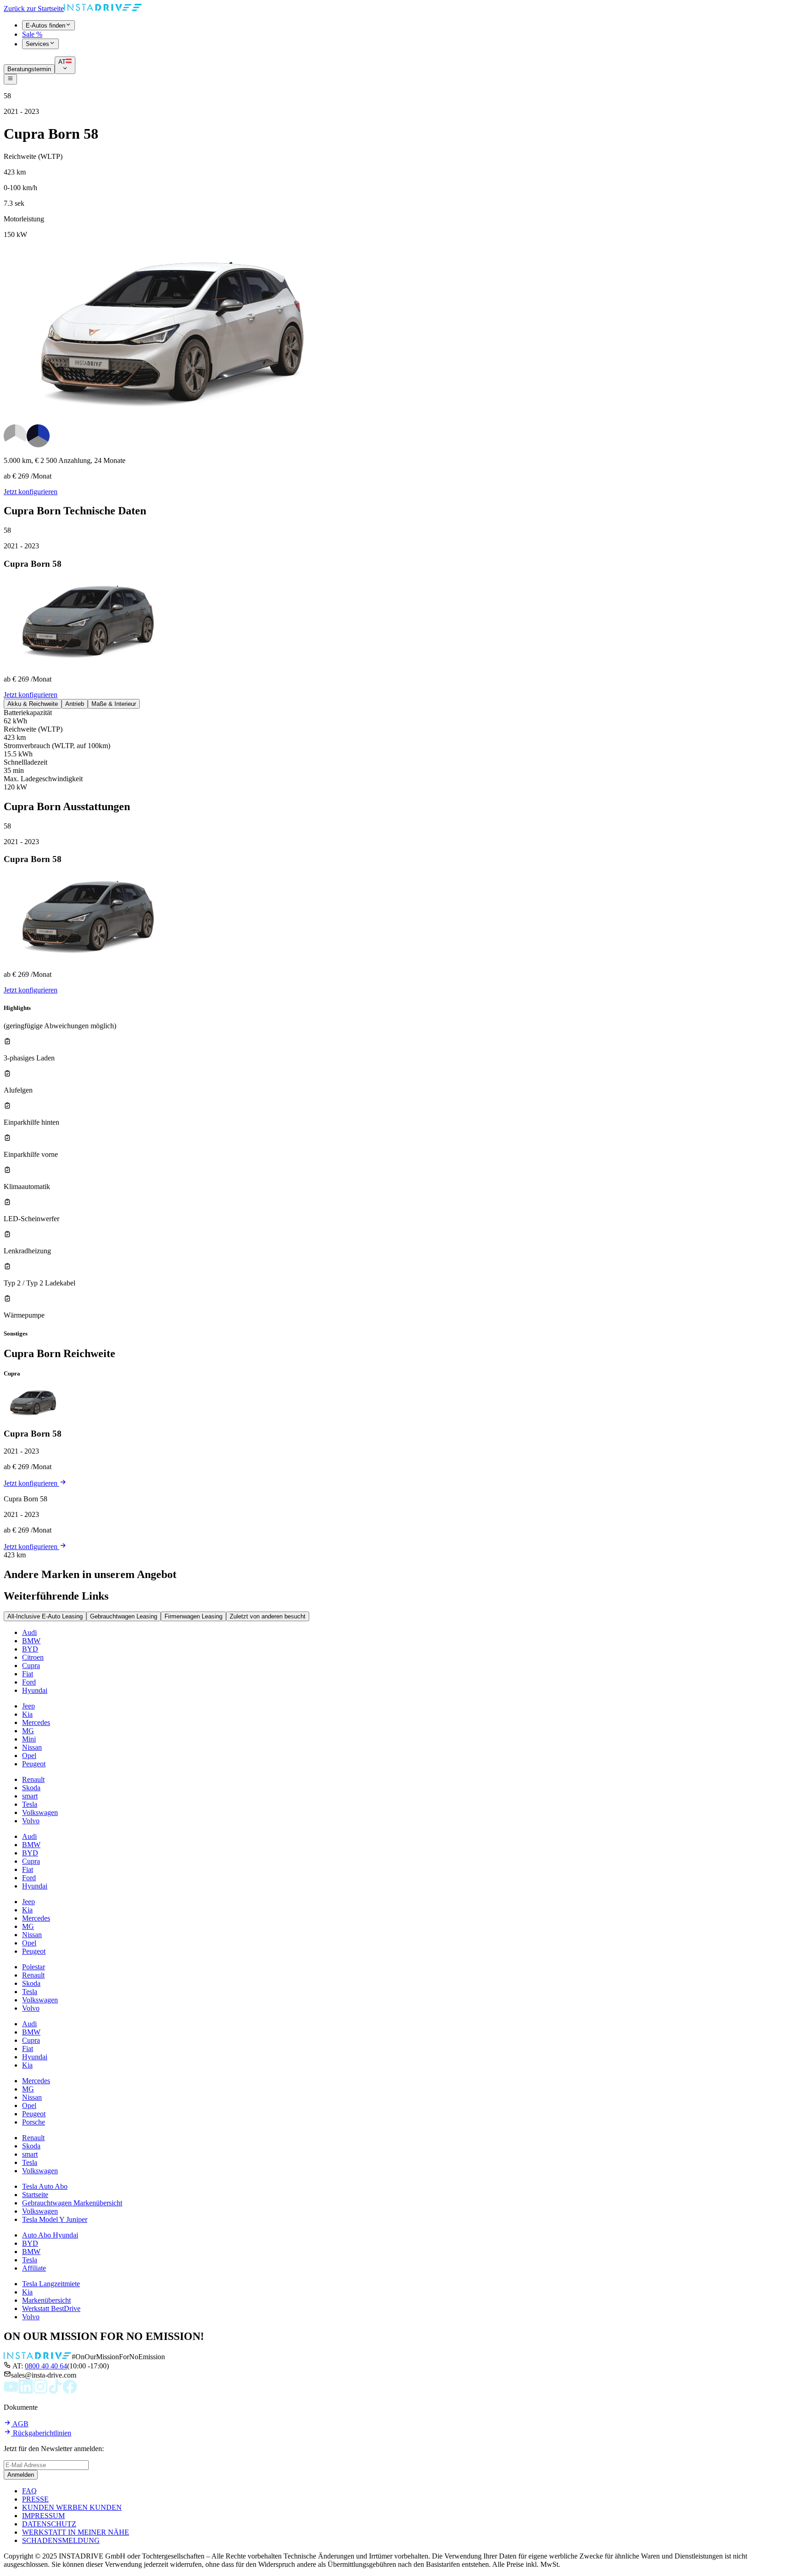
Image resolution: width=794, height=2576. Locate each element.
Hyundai (35, 1690)
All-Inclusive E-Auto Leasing (45, 1616)
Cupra (31, 1666)
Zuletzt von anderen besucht (268, 1616)
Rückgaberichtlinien (41, 2433)
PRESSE (35, 2499)
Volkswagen (40, 1812)
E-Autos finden (45, 25)
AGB (20, 2424)
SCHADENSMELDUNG (61, 2540)
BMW (31, 1641)
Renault (33, 1779)
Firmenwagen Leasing (193, 1616)
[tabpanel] (397, 750)
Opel (29, 1756)
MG (28, 1731)
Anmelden (21, 2475)
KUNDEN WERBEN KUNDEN (72, 2507)
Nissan (32, 1747)
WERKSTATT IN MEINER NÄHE (76, 2532)
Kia (27, 1714)
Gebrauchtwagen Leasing (124, 1616)
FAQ (29, 2491)
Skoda (31, 1788)
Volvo (31, 1821)
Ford (29, 1682)
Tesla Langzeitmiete (51, 2284)
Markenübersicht (46, 2300)
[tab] (33, 704)
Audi (29, 1632)
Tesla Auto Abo (45, 2186)
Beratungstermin (29, 69)
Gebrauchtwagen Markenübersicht (72, 2203)
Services (37, 44)
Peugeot (34, 1764)
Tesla (30, 1804)
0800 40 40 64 (46, 2366)
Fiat (28, 1674)
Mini (29, 1739)
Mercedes (36, 1722)
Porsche (34, 2122)
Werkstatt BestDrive (51, 2308)
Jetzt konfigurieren (31, 492)
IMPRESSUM (43, 2516)
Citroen (33, 1657)
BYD (30, 1649)
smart (30, 1796)
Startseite (35, 2195)
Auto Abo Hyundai (50, 2235)
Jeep (28, 1706)
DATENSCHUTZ (49, 2524)
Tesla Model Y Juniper (55, 2219)
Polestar (34, 1967)
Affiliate (34, 2268)
